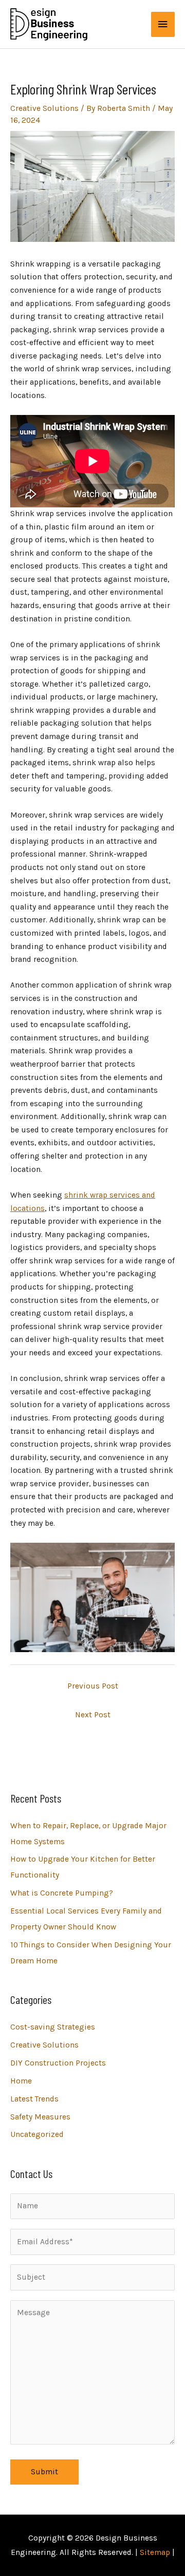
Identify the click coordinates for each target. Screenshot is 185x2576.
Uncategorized (37, 2134)
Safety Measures (40, 2117)
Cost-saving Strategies (53, 2027)
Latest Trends (34, 2099)
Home (21, 2081)
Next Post (93, 1715)
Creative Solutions (44, 108)
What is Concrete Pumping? (62, 1893)
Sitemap (155, 2552)
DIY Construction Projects (58, 2063)
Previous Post (93, 1686)
